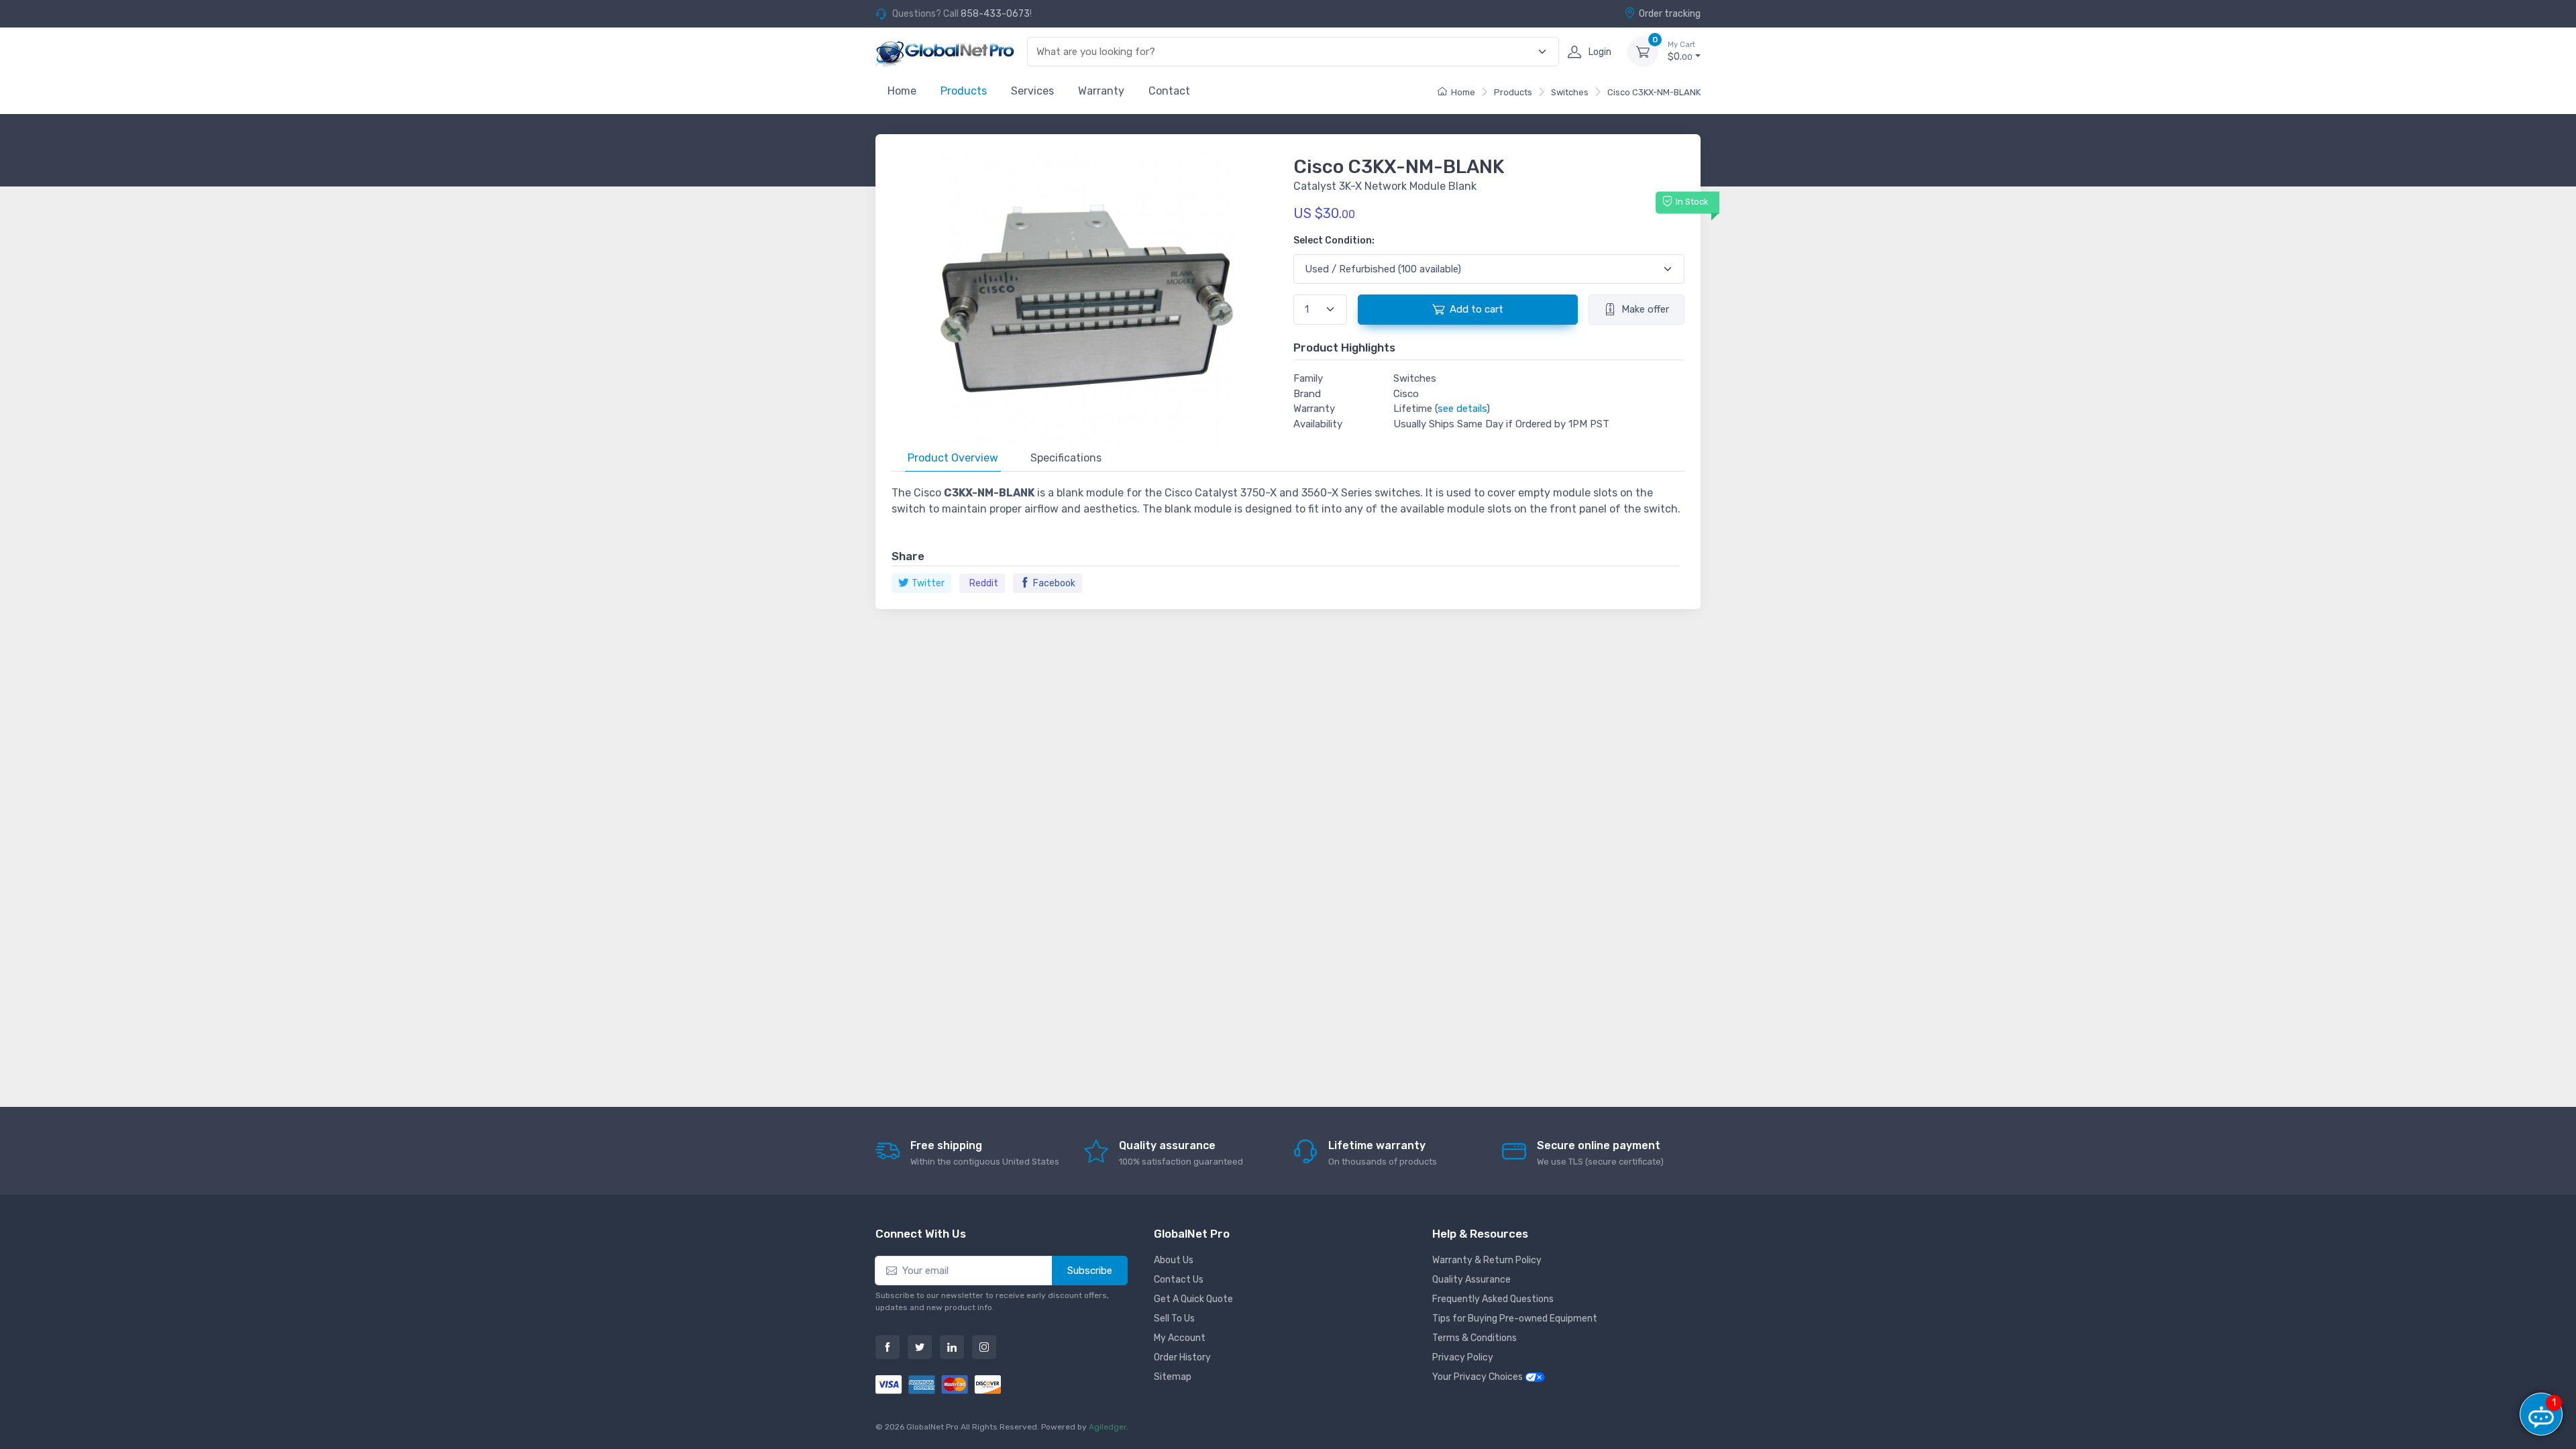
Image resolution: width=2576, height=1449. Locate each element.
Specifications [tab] (1066, 458)
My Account (1180, 1338)
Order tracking (1670, 14)
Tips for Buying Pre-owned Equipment (1515, 1319)
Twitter (928, 583)
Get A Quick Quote (1193, 1299)
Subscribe (1090, 1271)
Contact (1169, 91)
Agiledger (1108, 1427)
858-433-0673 (995, 14)
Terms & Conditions (1474, 1338)
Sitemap (1173, 1377)
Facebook (1054, 583)
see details (1462, 409)
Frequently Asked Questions (1493, 1299)
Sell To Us (1174, 1319)
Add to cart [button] (1477, 309)
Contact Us (1179, 1280)
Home (902, 91)
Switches (1570, 92)
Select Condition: (1334, 240)
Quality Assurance (1471, 1280)
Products (964, 91)
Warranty (1101, 91)
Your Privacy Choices (1479, 1377)
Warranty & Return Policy (1487, 1260)
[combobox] (1285, 52)
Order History (1182, 1357)
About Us (1174, 1260)
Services (1032, 91)
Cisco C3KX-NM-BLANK (1654, 92)
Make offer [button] (1645, 309)
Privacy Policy (1463, 1357)
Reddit (984, 583)
